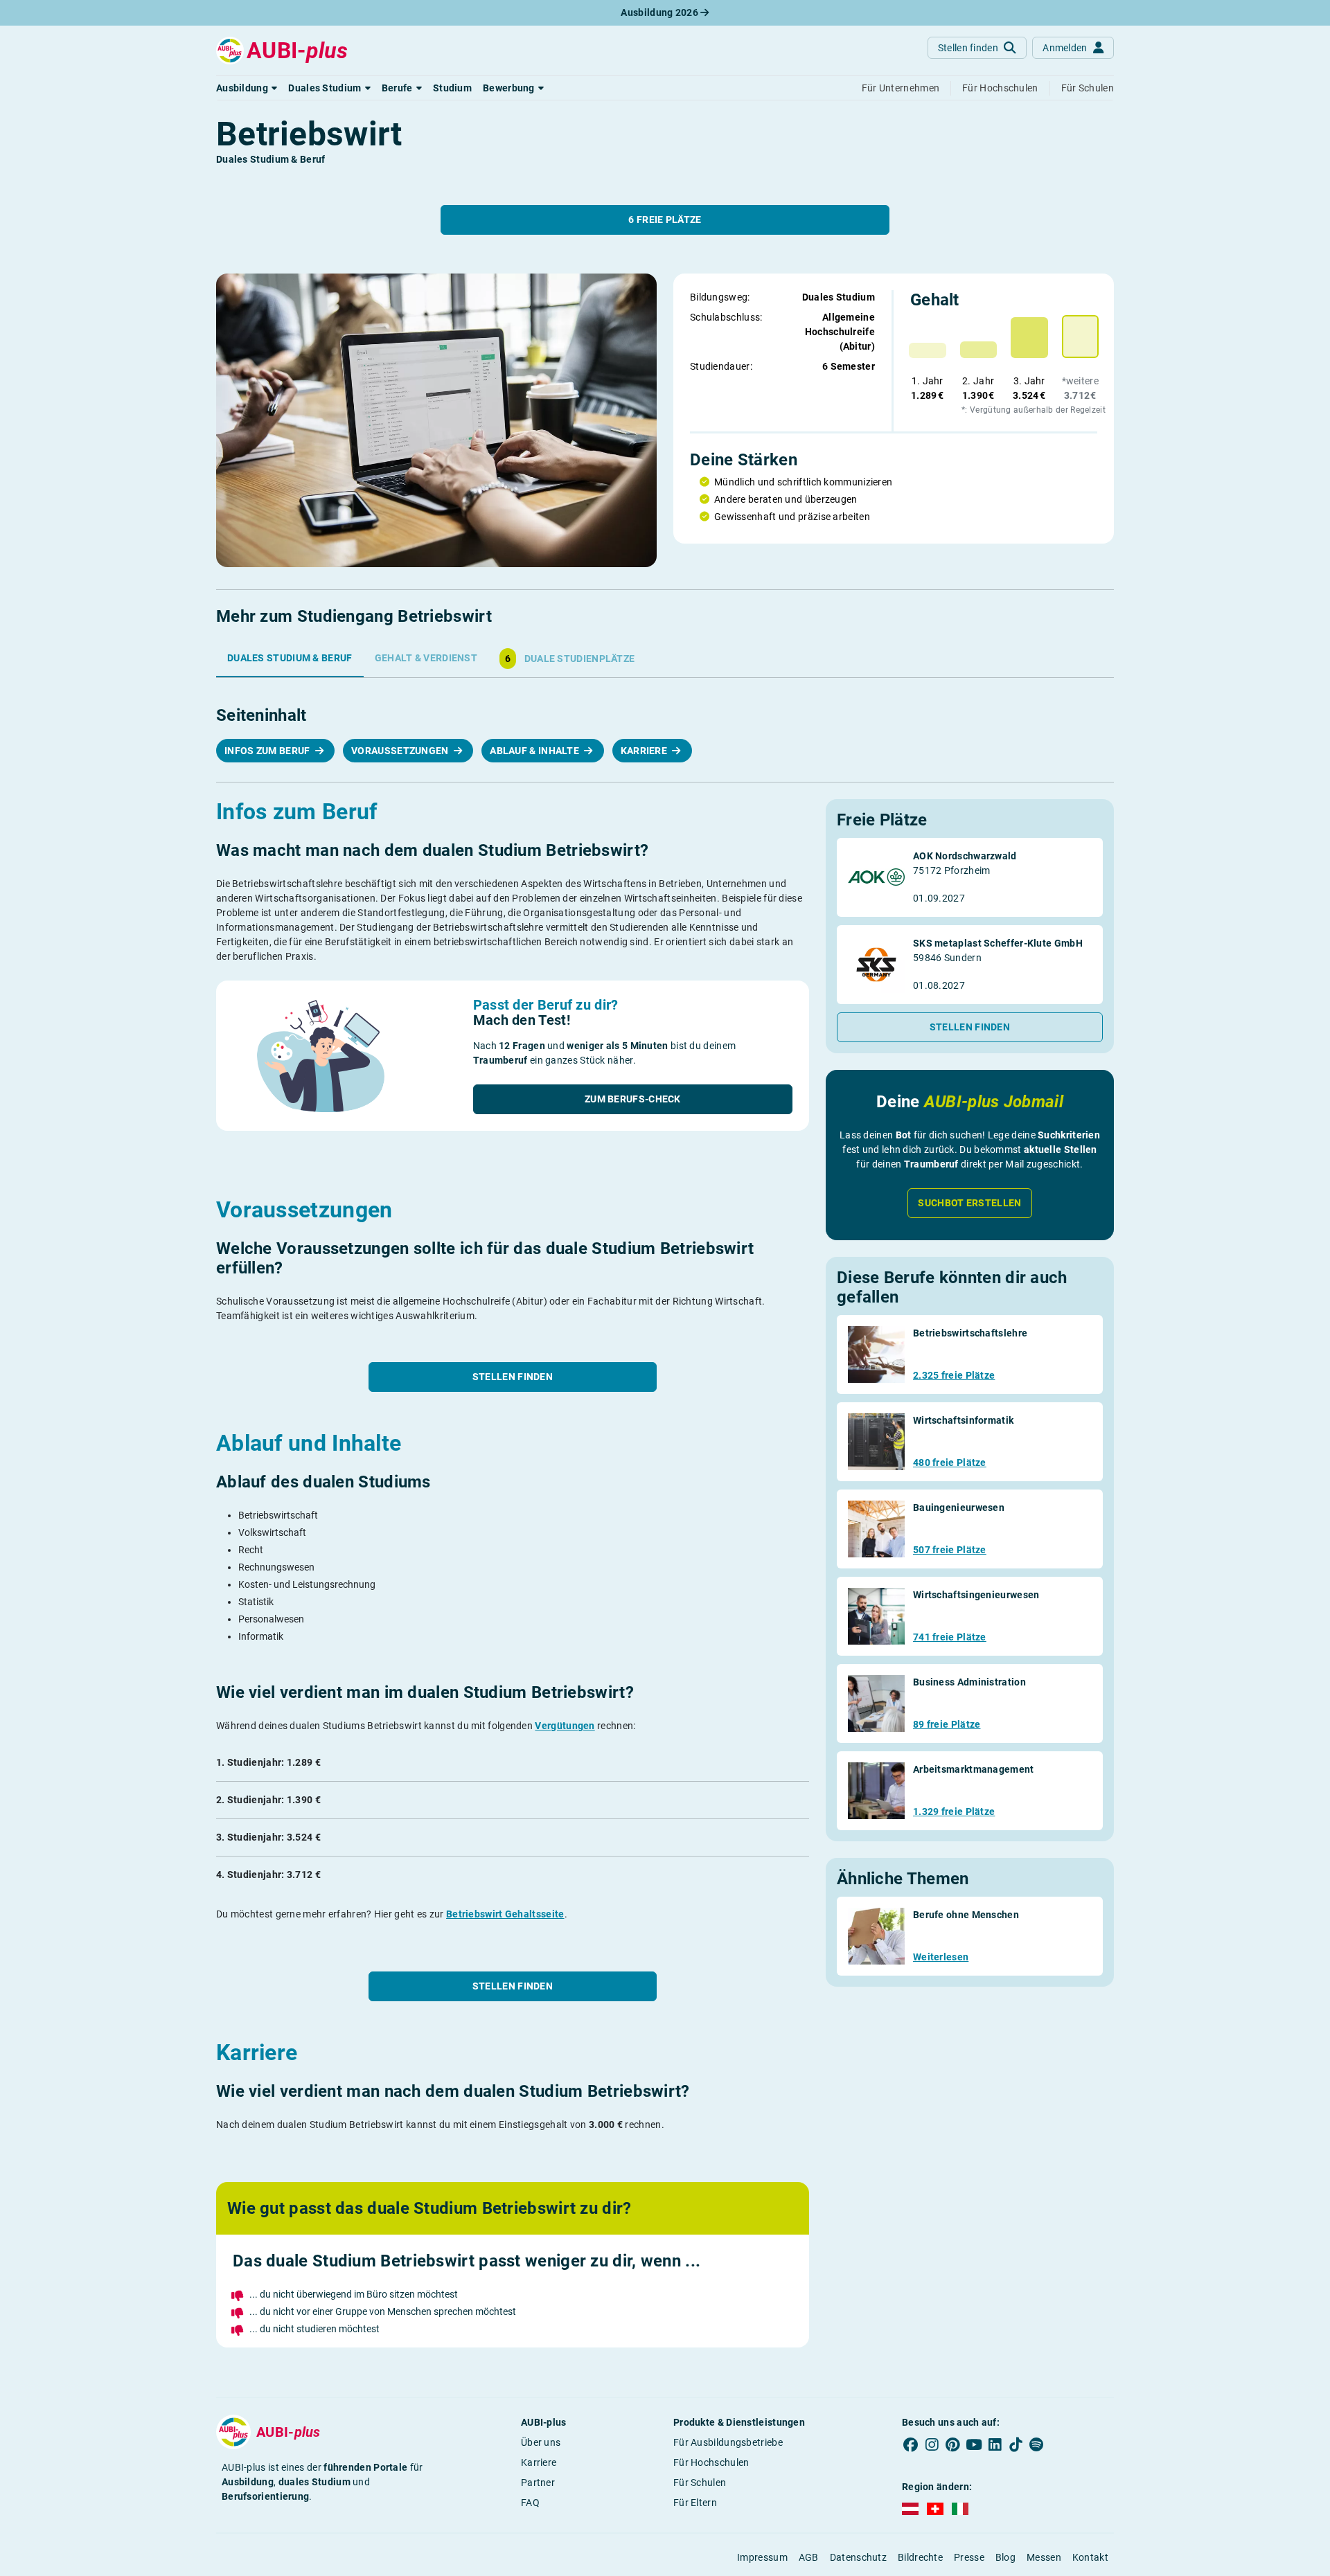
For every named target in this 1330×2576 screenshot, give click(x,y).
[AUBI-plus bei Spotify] (1037, 2445)
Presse (969, 2557)
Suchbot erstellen (969, 1203)
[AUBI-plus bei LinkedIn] (995, 2445)
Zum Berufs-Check (633, 1099)
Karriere (645, 751)
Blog (1005, 2557)
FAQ (530, 2503)
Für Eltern (695, 2503)
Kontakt (1090, 2557)
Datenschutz (858, 2557)
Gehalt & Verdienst (426, 658)
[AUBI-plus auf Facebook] (911, 2445)
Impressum (762, 2557)
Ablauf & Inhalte (535, 751)
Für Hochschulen (711, 2462)
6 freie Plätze (665, 220)
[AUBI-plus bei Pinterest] (953, 2445)
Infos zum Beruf (268, 751)
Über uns (541, 2442)
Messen (1044, 2557)
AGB (809, 2557)
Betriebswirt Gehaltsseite (505, 1914)
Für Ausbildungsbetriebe (728, 2442)
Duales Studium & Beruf (290, 658)
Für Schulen (700, 2483)
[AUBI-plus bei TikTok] (1016, 2445)
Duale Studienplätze (570, 659)
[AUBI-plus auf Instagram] (932, 2445)
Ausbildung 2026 (660, 12)
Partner (538, 2483)
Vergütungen (565, 1726)
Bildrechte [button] (920, 2557)
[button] (247, 88)
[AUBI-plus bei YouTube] (974, 2445)
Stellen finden (513, 1377)
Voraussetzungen (401, 751)
